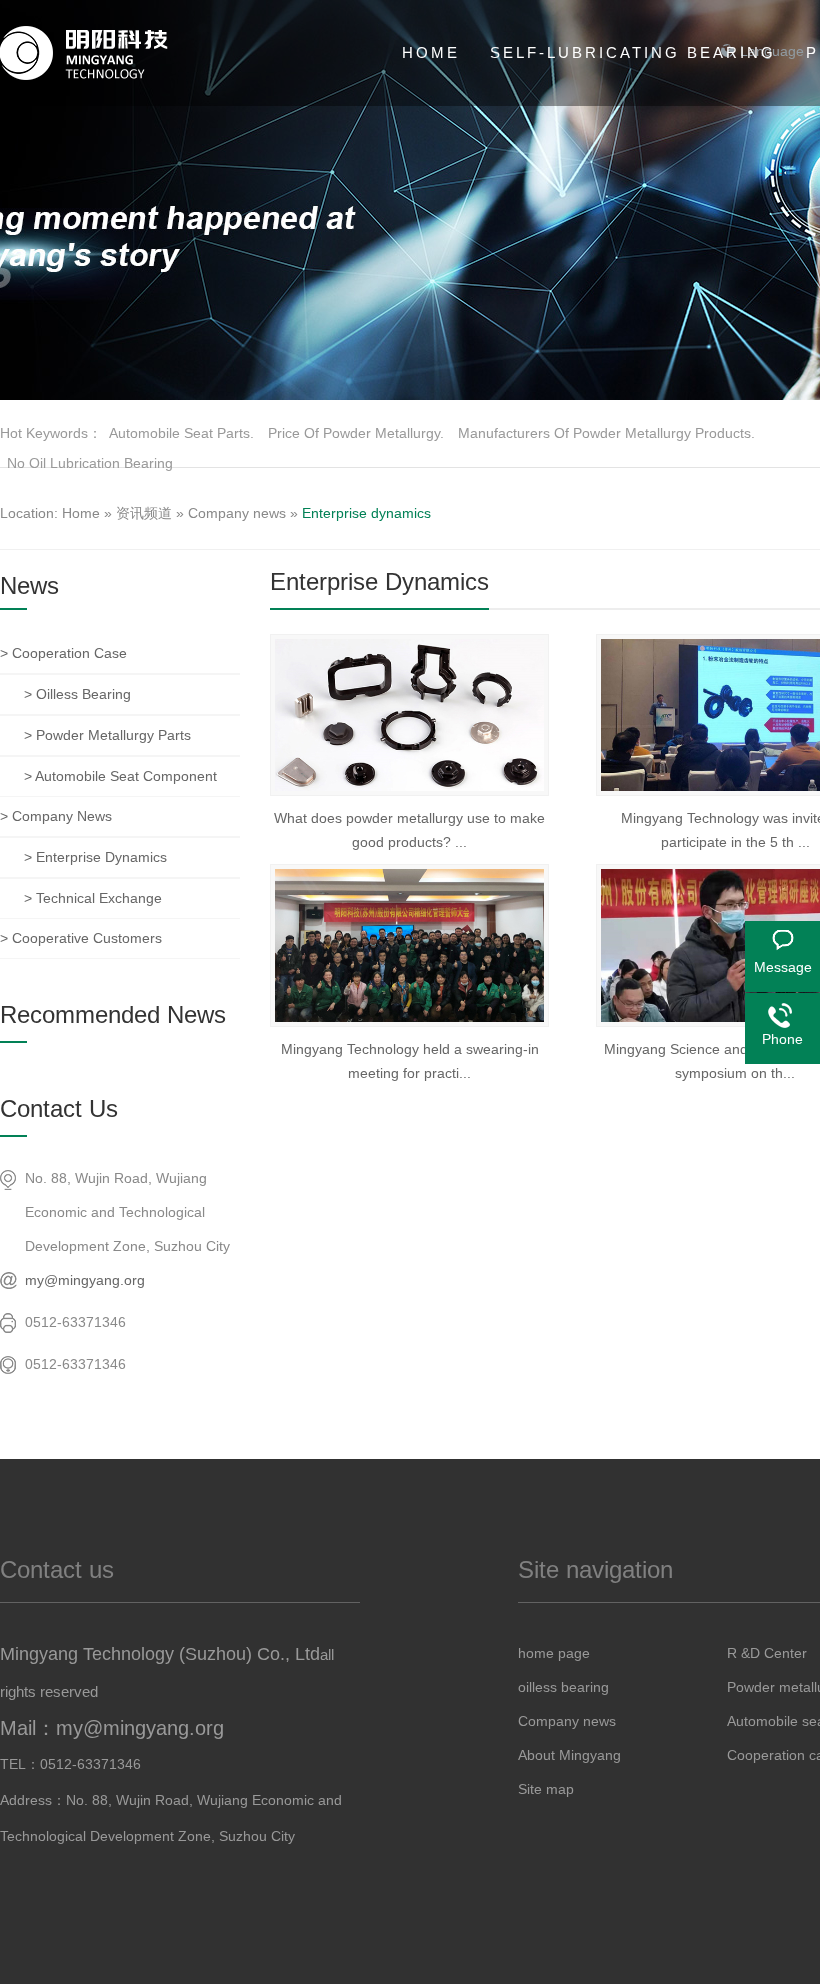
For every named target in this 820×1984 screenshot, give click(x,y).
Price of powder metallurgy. (356, 433)
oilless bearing (563, 1687)
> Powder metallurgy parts (107, 735)
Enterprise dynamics (366, 513)
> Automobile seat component (120, 776)
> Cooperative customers (81, 938)
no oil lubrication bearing (90, 463)
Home (81, 513)
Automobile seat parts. (181, 433)
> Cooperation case (63, 653)
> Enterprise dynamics (95, 857)
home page (554, 1653)
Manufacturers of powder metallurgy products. (606, 433)
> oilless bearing (77, 694)
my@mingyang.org (85, 1280)
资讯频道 (144, 513)
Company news (237, 513)
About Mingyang (569, 1755)
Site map (546, 1789)
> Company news (56, 816)
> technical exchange (93, 898)
